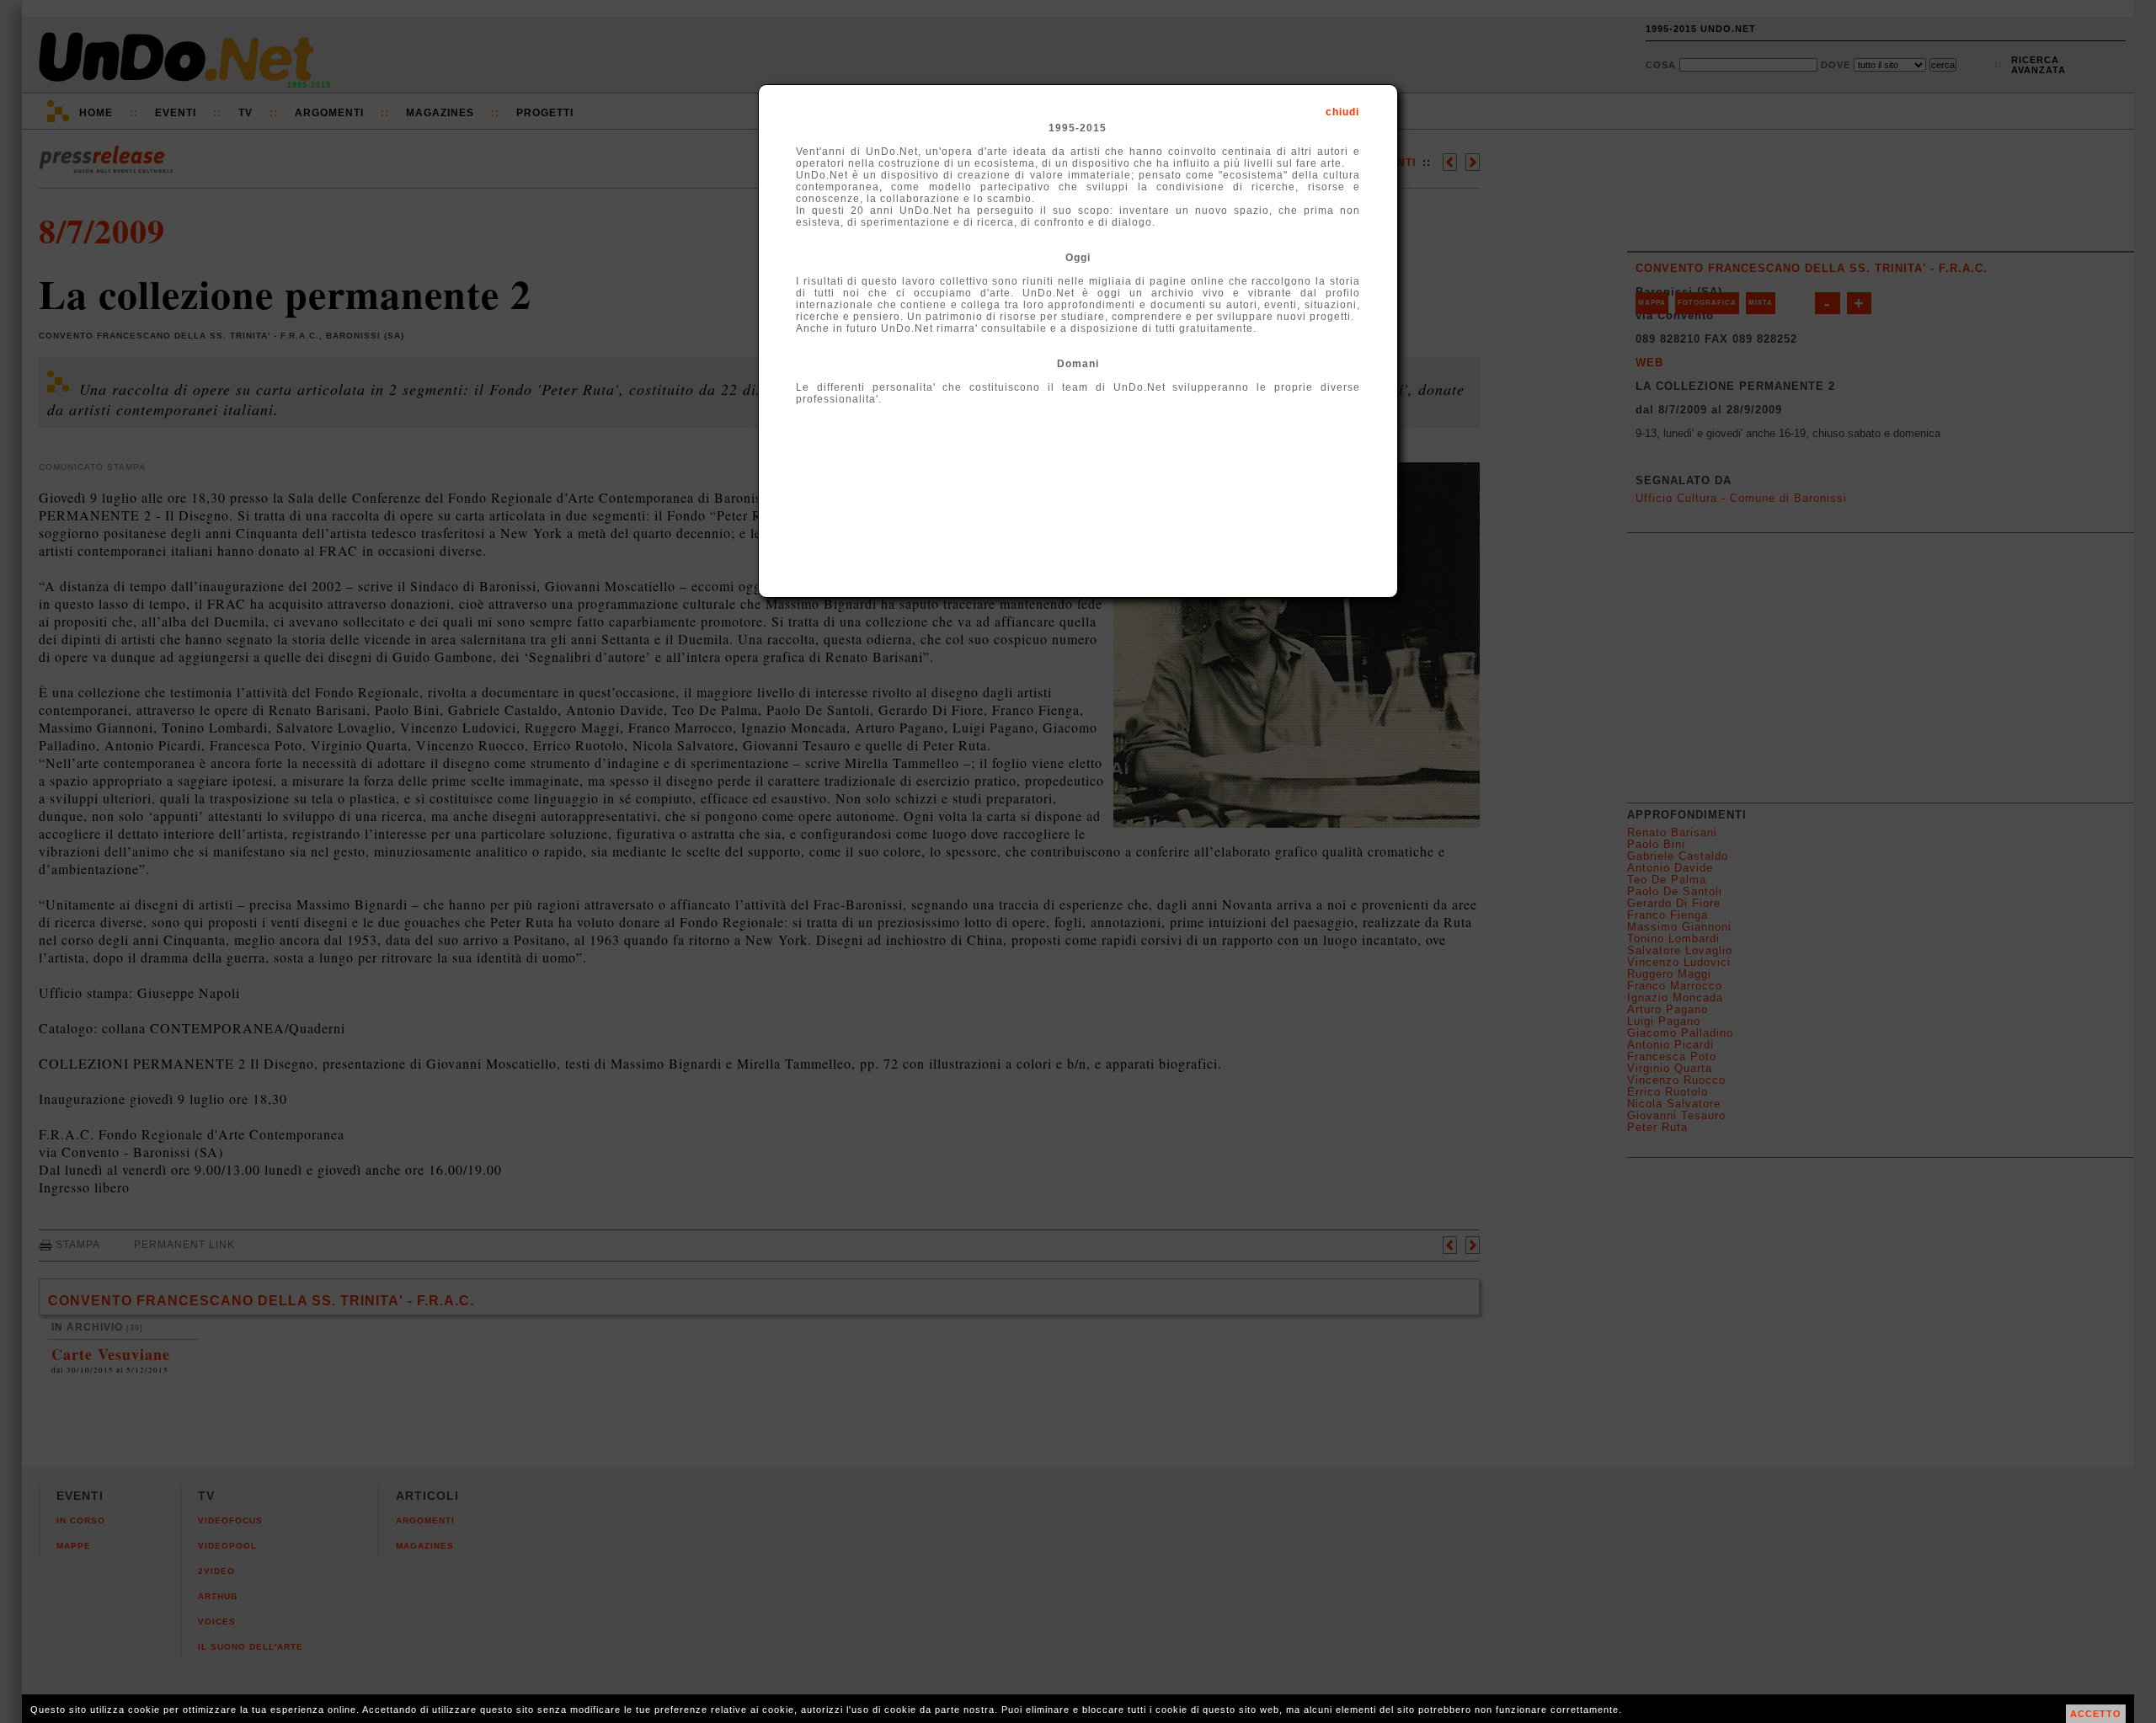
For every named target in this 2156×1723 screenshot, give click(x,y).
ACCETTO (2096, 1714)
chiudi (1342, 112)
